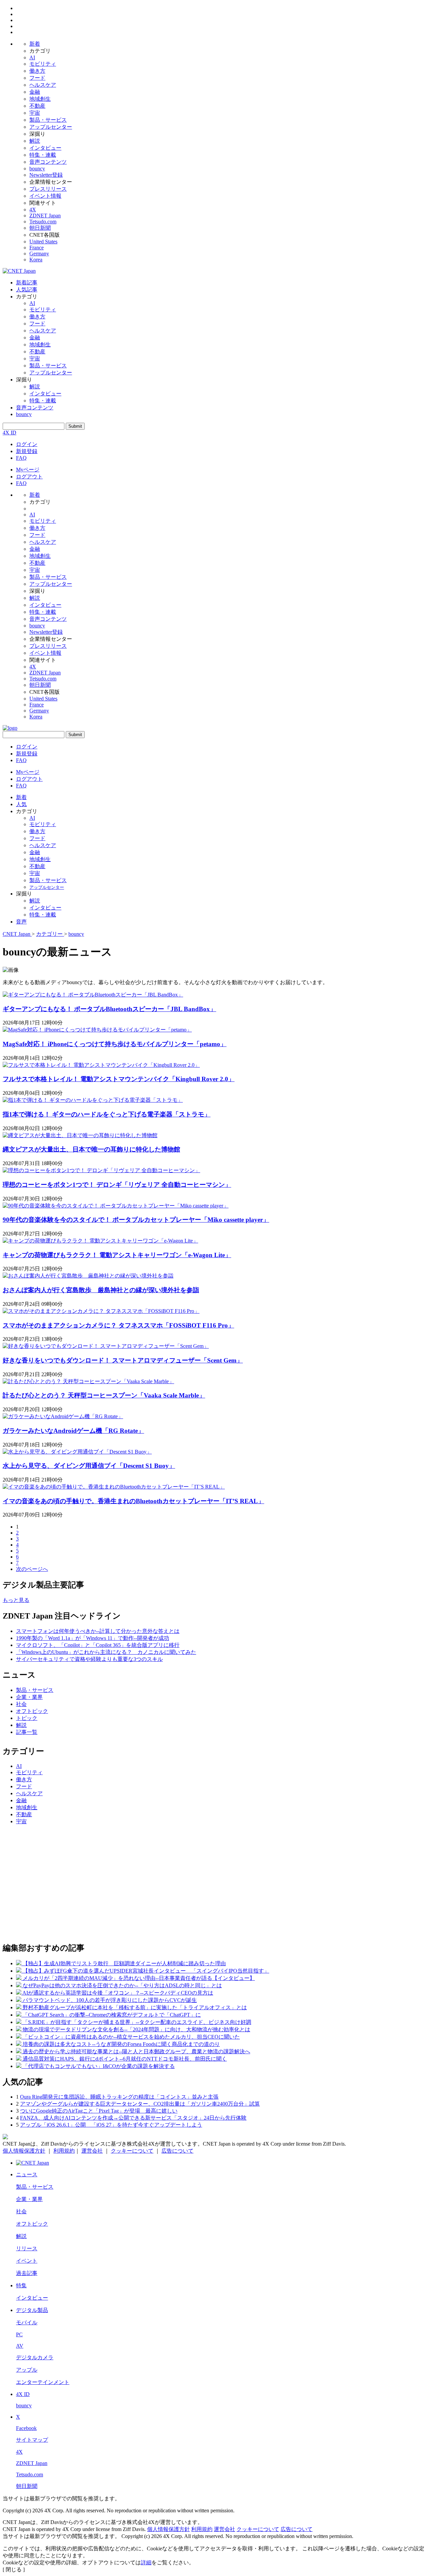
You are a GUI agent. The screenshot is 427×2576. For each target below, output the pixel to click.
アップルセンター (51, 127)
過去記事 (27, 2273)
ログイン (27, 444)
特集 (21, 2285)
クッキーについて (132, 2151)
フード (37, 78)
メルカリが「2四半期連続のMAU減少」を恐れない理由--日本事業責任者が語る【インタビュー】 (139, 1978)
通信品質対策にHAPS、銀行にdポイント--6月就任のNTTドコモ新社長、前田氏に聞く (125, 2059)
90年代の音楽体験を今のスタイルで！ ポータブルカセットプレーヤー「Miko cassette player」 (136, 1220)
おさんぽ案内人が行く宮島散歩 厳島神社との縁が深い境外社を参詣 (101, 1290)
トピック (27, 1718)
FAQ (21, 458)
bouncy (37, 169)
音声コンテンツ (48, 162)
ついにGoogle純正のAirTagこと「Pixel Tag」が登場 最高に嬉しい (99, 2111)
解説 (35, 141)
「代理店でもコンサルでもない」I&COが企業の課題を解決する (99, 2066)
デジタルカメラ (35, 2357)
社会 (21, 1704)
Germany (39, 254)
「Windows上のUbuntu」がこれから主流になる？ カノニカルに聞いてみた (106, 1652)
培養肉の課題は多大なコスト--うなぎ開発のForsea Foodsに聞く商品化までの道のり (121, 2044)
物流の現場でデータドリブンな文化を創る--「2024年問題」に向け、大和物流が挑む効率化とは (136, 2029)
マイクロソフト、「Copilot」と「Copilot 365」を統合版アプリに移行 (98, 1645)
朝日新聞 (40, 228)
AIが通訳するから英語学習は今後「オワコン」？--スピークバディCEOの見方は (118, 1993)
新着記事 (27, 283)
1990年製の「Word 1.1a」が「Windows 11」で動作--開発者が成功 (93, 1638)
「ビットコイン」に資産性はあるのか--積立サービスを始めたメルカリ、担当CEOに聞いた (131, 2037)
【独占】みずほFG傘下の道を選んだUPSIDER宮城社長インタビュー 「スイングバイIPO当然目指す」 (146, 1971)
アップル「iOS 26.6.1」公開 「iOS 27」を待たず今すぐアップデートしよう (111, 2125)
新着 (35, 44)
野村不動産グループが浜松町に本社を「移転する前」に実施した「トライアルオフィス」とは (135, 2007)
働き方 (37, 71)
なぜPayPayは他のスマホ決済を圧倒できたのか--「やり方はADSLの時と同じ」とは (122, 1985)
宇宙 (35, 113)
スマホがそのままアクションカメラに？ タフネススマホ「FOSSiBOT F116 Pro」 (118, 1325)
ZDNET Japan (45, 216)
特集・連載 (43, 155)
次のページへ (32, 1569)
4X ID (10, 433)
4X (33, 210)
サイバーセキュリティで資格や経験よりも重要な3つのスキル (89, 1659)
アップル (27, 2370)
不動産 (37, 106)
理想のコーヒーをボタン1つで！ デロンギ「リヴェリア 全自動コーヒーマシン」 (117, 1185)
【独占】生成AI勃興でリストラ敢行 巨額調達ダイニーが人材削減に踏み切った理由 (124, 1963)
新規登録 (27, 451)
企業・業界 (29, 1697)
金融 (35, 92)
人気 (21, 804)
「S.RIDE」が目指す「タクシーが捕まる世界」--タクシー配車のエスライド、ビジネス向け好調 (137, 2022)
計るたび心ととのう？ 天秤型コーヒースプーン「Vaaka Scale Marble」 (104, 1395)
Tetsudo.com (43, 222)
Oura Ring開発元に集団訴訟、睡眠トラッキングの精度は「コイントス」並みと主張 (119, 2097)
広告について (177, 2151)
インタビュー (45, 148)
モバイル (27, 2322)
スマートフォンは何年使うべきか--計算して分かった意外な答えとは (98, 1631)
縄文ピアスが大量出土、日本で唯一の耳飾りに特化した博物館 (91, 1149)
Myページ (28, 470)
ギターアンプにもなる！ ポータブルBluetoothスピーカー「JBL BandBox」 (109, 1009)
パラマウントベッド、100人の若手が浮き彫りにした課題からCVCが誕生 (110, 2000)
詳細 (146, 2562)
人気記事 (27, 290)
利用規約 (64, 2151)
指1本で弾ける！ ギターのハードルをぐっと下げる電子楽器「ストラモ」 (107, 1114)
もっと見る (16, 1600)
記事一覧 (27, 1732)
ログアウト (29, 477)
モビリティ (43, 64)
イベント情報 (45, 196)
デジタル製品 (32, 2310)
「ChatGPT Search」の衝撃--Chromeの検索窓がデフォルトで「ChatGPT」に (112, 2015)
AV (20, 2346)
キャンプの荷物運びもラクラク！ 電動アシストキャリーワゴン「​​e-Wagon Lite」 (117, 1255)
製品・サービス (48, 120)
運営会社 (92, 2151)
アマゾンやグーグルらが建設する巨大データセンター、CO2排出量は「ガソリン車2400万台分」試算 (140, 2104)
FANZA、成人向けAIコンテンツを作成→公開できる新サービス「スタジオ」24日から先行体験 (133, 2118)
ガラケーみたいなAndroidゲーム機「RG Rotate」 (73, 1431)
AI (32, 58)
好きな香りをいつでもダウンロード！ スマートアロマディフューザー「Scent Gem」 (123, 1360)
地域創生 (40, 99)
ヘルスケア (43, 85)
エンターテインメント (43, 2382)
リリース (27, 2248)
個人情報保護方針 (24, 2151)
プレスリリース (48, 189)
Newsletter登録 (46, 175)
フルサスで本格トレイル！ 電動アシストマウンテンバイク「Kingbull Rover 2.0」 (119, 1079)
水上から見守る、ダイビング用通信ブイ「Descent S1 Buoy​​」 (89, 1466)
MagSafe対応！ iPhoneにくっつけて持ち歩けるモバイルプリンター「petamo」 (115, 1044)
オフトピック (32, 1711)
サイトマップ (32, 2440)
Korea (36, 260)
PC (19, 2334)
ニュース (27, 2174)
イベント (27, 2261)
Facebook (26, 2428)
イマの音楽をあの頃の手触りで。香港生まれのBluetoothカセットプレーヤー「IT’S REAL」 (133, 1501)
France (37, 248)
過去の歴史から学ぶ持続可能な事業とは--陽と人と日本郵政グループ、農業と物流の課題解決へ (136, 2051)
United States (43, 242)
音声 (21, 922)
